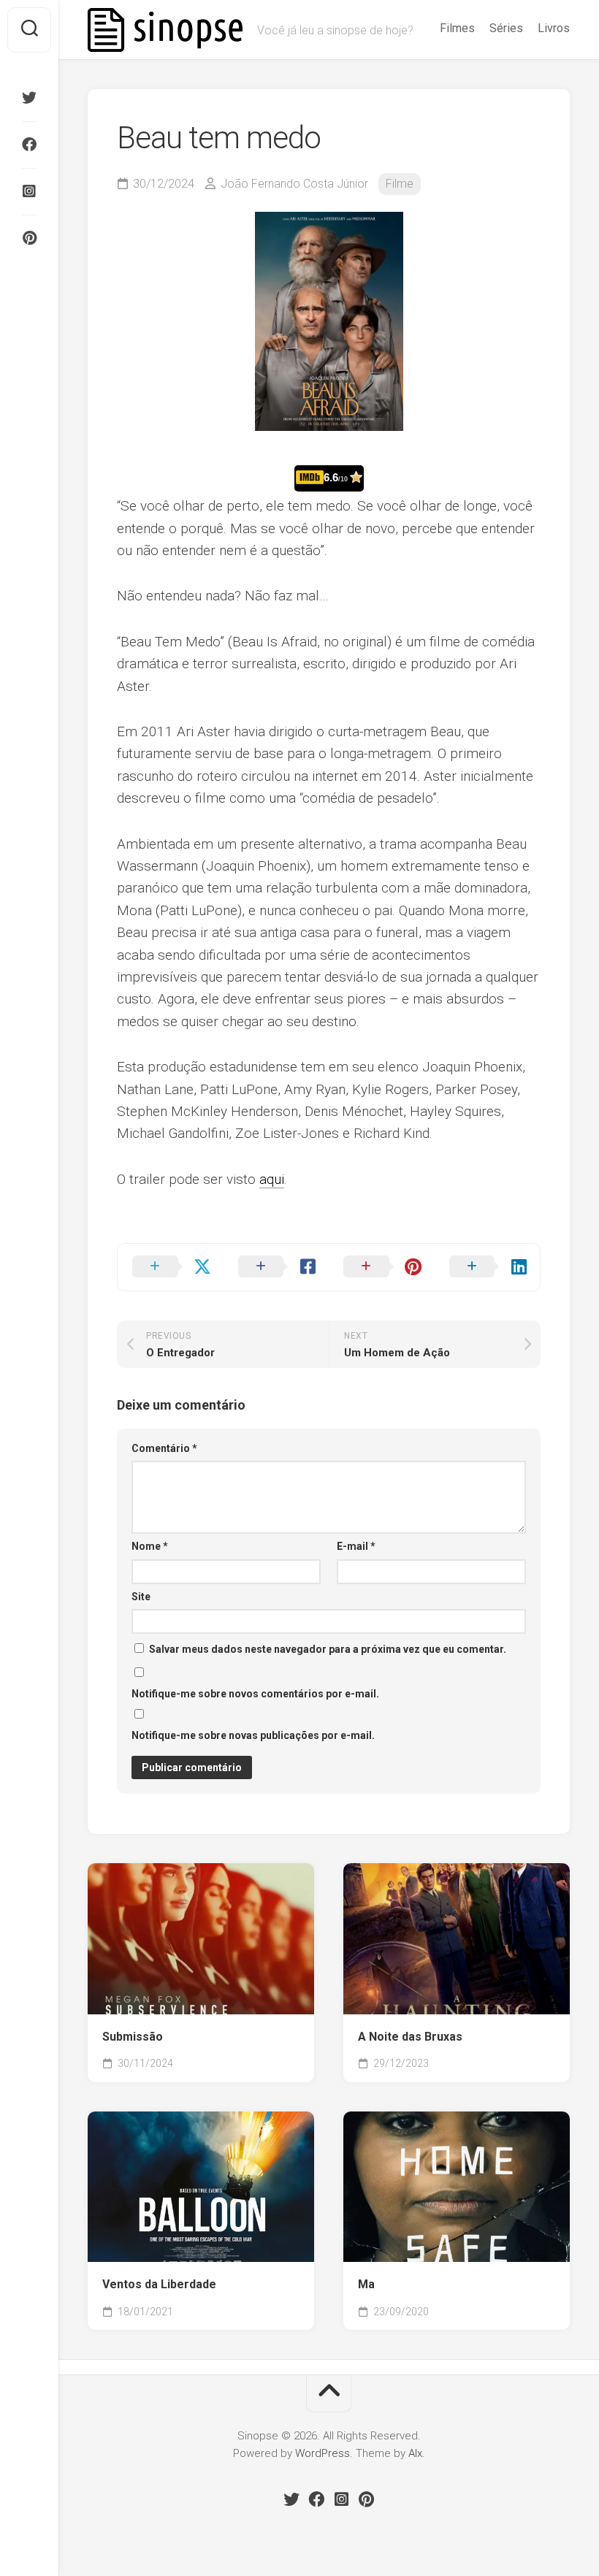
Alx (415, 2453)
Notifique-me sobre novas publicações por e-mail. (253, 1735)
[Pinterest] (29, 238)
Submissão (133, 2037)
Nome (150, 1546)
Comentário (164, 1448)
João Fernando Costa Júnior (294, 184)
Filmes (457, 28)
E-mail (356, 1546)
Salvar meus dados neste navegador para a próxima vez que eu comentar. (328, 1649)
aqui (272, 1179)
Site (141, 1597)
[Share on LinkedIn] (488, 1267)
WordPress (323, 2453)
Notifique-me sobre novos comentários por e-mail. (255, 1694)
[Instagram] (29, 191)
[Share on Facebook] (276, 1267)
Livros (554, 28)
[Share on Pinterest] (382, 1267)
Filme (400, 184)
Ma (366, 2284)
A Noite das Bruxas (410, 2037)
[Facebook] (29, 145)
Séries (506, 28)
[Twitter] (29, 98)
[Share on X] (171, 1267)
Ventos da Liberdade (159, 2284)
